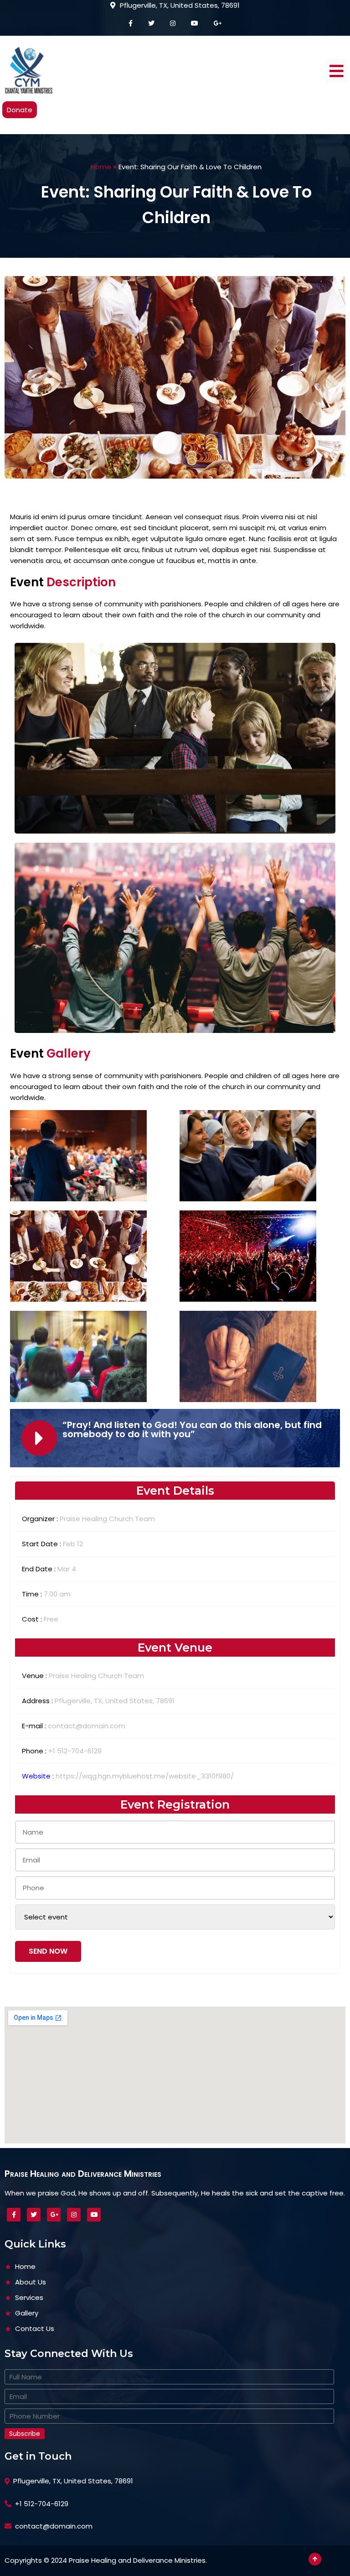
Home (101, 167)
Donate (20, 110)
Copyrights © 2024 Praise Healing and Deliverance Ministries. (106, 2560)
